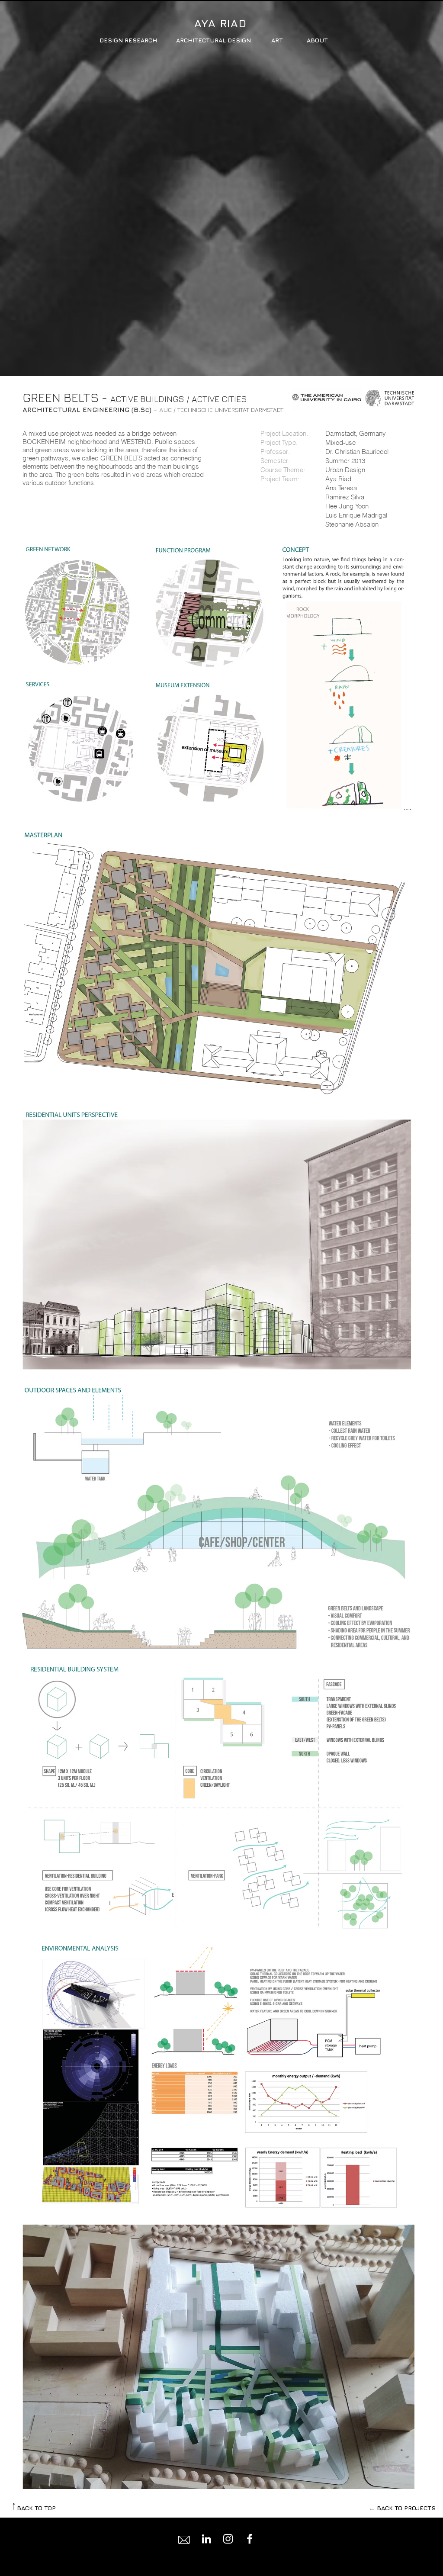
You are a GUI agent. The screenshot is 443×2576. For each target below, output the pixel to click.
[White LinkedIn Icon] (206, 2539)
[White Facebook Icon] (250, 2539)
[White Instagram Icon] (228, 2539)
